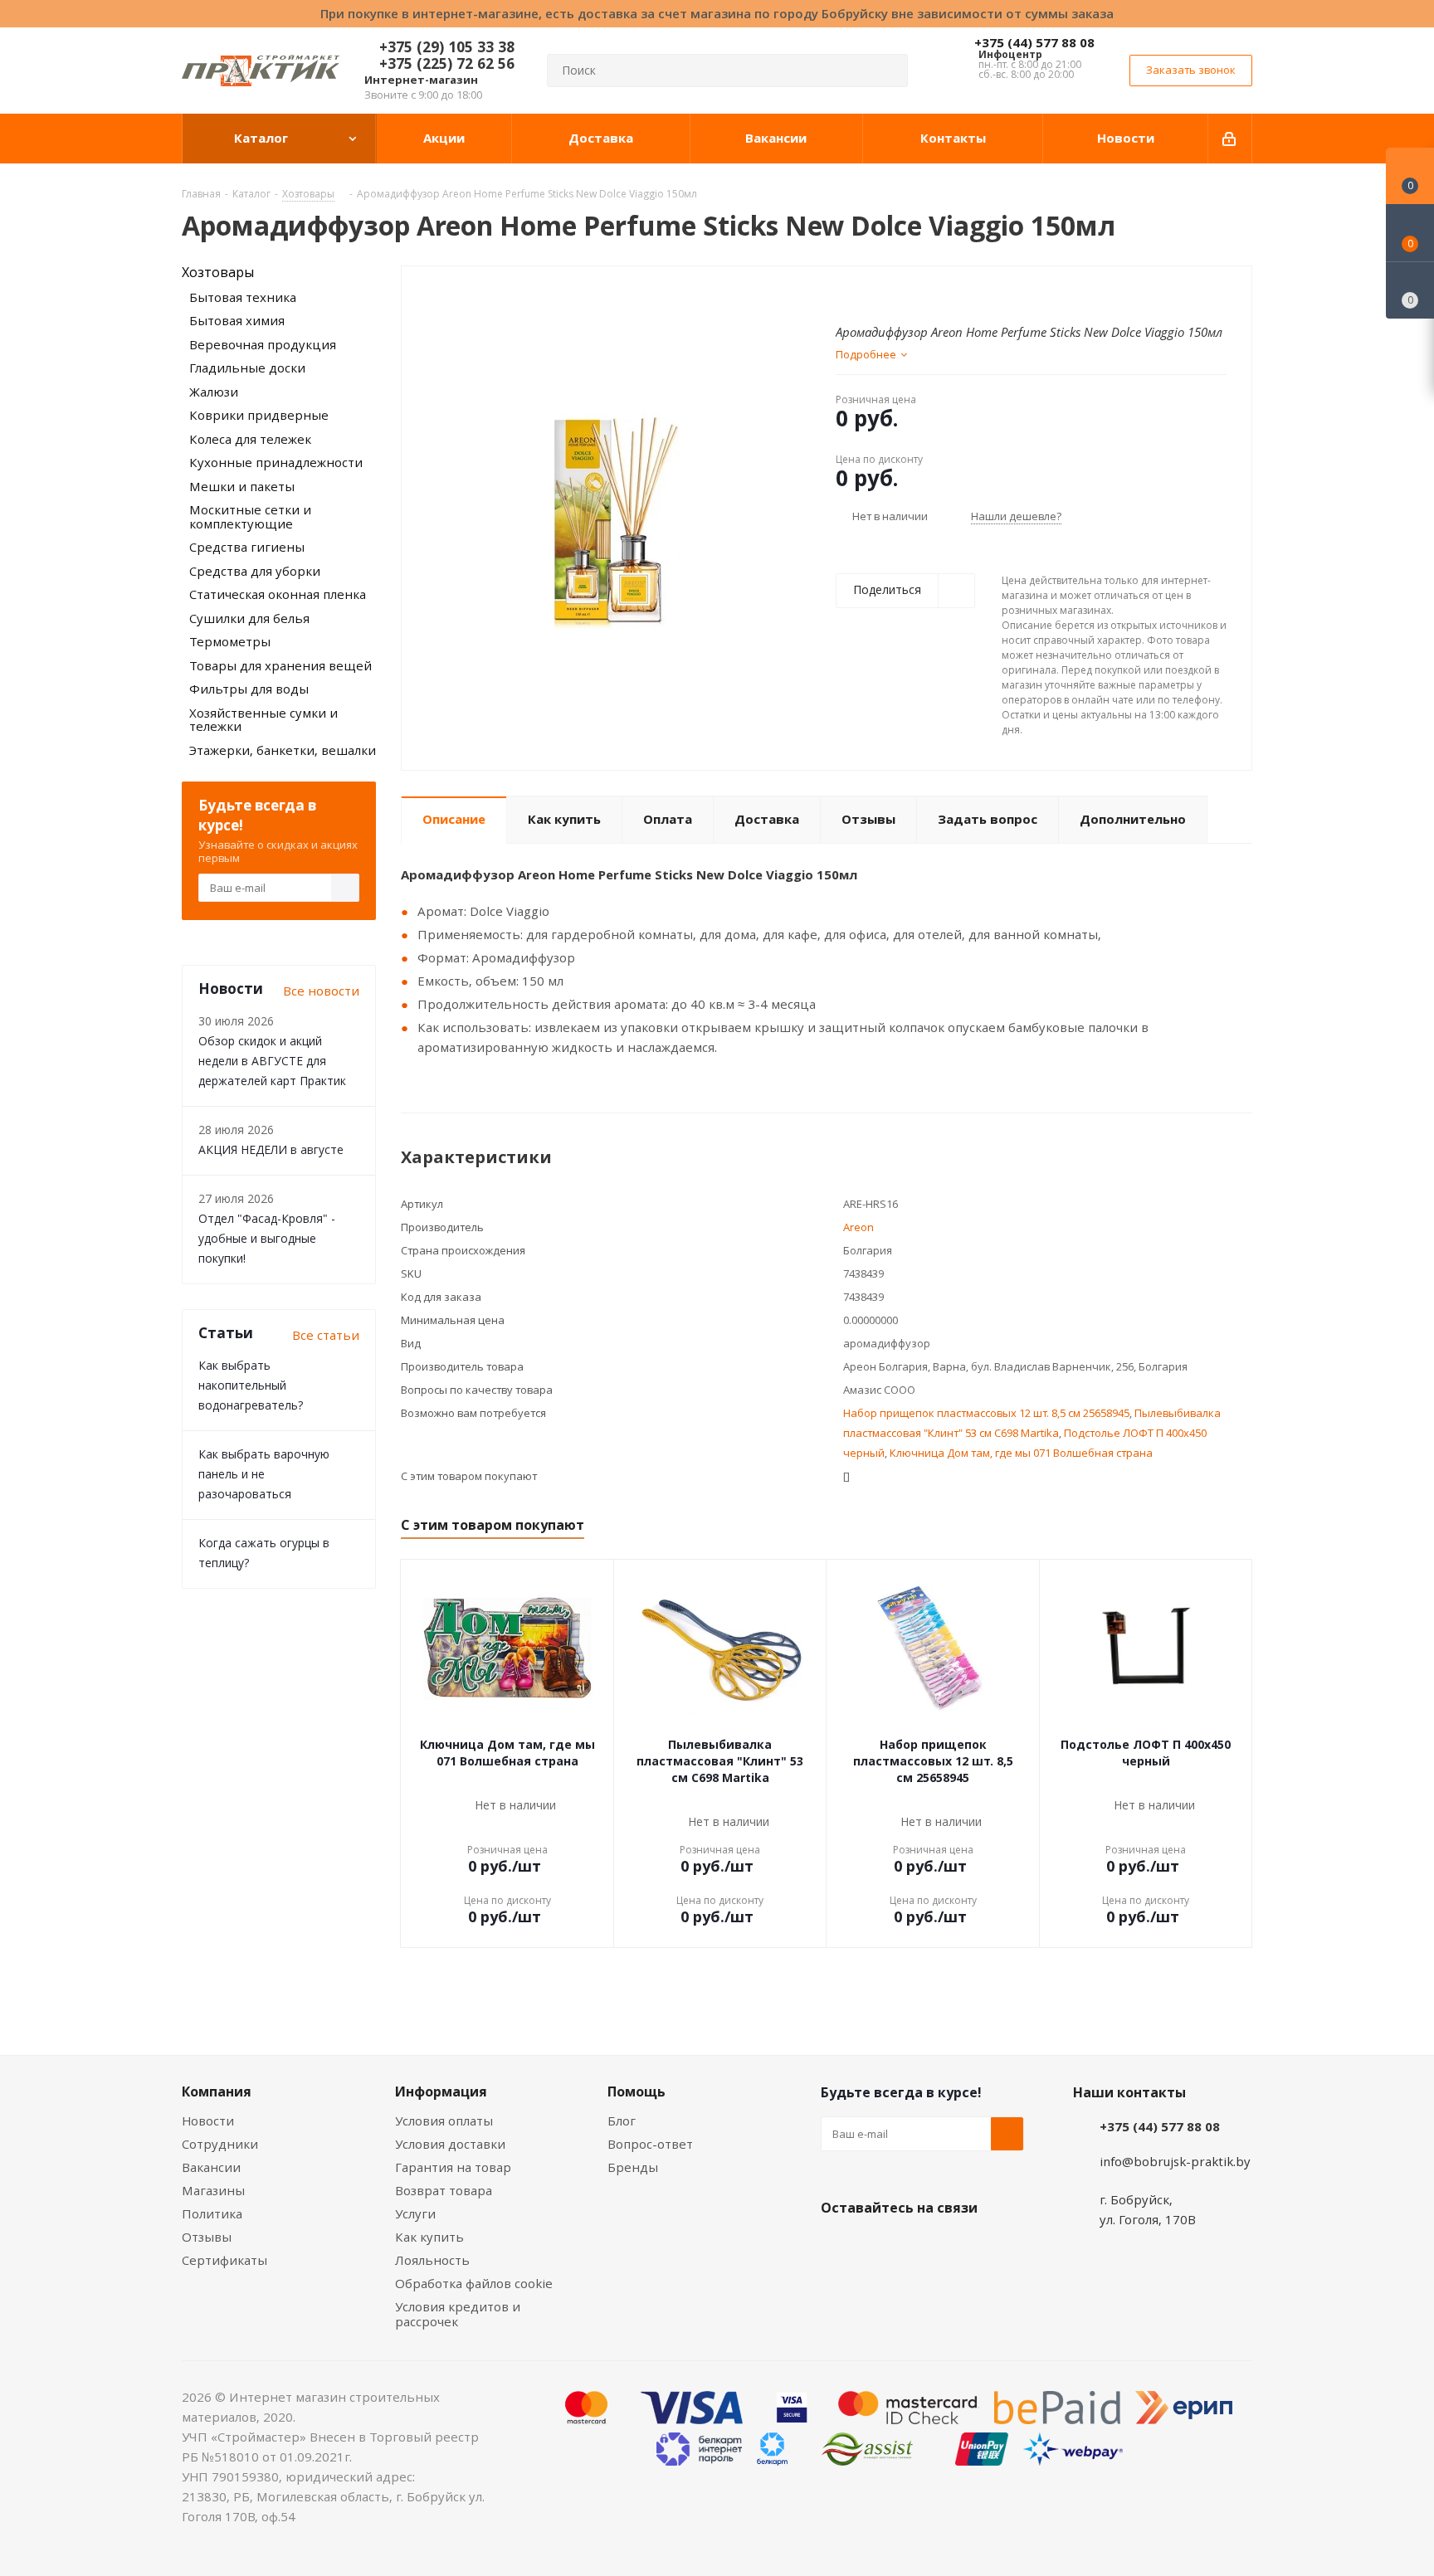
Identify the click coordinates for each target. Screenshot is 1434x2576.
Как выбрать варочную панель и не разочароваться (264, 1474)
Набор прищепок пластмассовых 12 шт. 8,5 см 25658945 (986, 1413)
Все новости (321, 991)
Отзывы (207, 2237)
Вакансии (211, 2167)
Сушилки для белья (249, 618)
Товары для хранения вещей (280, 665)
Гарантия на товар (453, 2167)
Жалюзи (214, 392)
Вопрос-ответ (650, 2144)
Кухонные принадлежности (276, 462)
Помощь (637, 2091)
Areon (858, 1227)
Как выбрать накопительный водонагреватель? (251, 1385)
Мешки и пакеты (242, 486)
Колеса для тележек (250, 439)
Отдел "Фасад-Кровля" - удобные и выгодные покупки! (267, 1238)
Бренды (633, 2167)
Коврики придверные (259, 415)
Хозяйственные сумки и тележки (263, 720)
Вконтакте (837, 2247)
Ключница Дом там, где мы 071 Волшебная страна (1021, 1453)
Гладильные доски (247, 368)
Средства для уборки (255, 571)
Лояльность (432, 2260)
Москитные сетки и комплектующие (250, 516)
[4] (891, 293)
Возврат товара (444, 2190)
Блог (622, 2121)
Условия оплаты (444, 2121)
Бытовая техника (243, 297)
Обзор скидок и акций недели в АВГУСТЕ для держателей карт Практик (272, 1061)
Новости (208, 2121)
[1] (844, 293)
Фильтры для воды (249, 689)
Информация (441, 2091)
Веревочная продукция (263, 344)
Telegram (962, 2247)
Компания (217, 2091)
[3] (875, 293)
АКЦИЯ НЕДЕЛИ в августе (271, 1149)
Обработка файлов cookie (474, 2283)
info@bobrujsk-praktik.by (1175, 2161)
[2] (859, 293)
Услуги (415, 2213)
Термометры (230, 641)
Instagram (920, 2247)
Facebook (879, 2247)
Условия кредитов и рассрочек (458, 2314)
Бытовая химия (237, 320)
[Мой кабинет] (1230, 139)
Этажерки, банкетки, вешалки (283, 750)
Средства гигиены (247, 547)
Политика (212, 2213)
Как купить (429, 2237)
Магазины (213, 2190)
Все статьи (326, 1335)
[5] (907, 293)
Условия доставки (450, 2144)
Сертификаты (224, 2260)
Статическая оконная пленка (278, 594)
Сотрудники (220, 2144)
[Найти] (888, 71)
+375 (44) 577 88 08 (1034, 42)
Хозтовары (218, 272)
